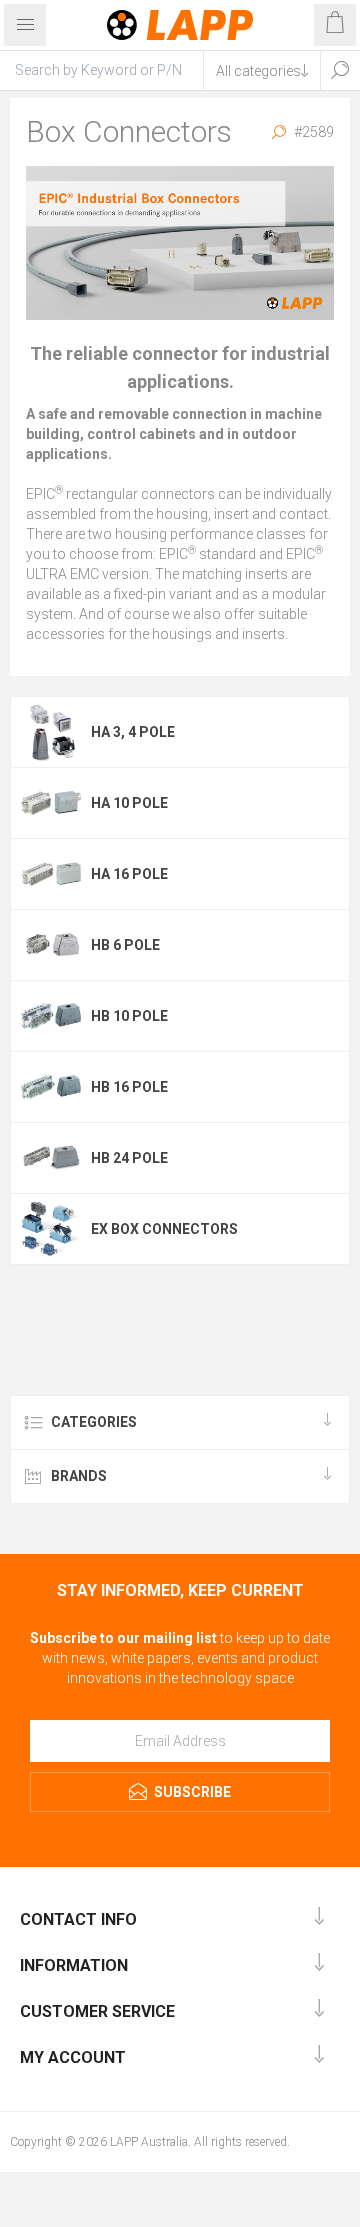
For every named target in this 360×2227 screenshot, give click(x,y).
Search (340, 70)
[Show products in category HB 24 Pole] (51, 1158)
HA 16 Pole (129, 874)
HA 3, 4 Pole (133, 732)
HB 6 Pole (125, 945)
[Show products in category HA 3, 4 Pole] (51, 732)
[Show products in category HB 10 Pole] (51, 1016)
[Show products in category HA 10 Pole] (51, 803)
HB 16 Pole (129, 1087)
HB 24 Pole (129, 1158)
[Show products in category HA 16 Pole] (51, 874)
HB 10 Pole (129, 1016)
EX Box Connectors (164, 1229)
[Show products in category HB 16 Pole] (51, 1087)
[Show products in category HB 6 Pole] (51, 945)
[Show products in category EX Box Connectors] (51, 1229)
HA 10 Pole (129, 803)
